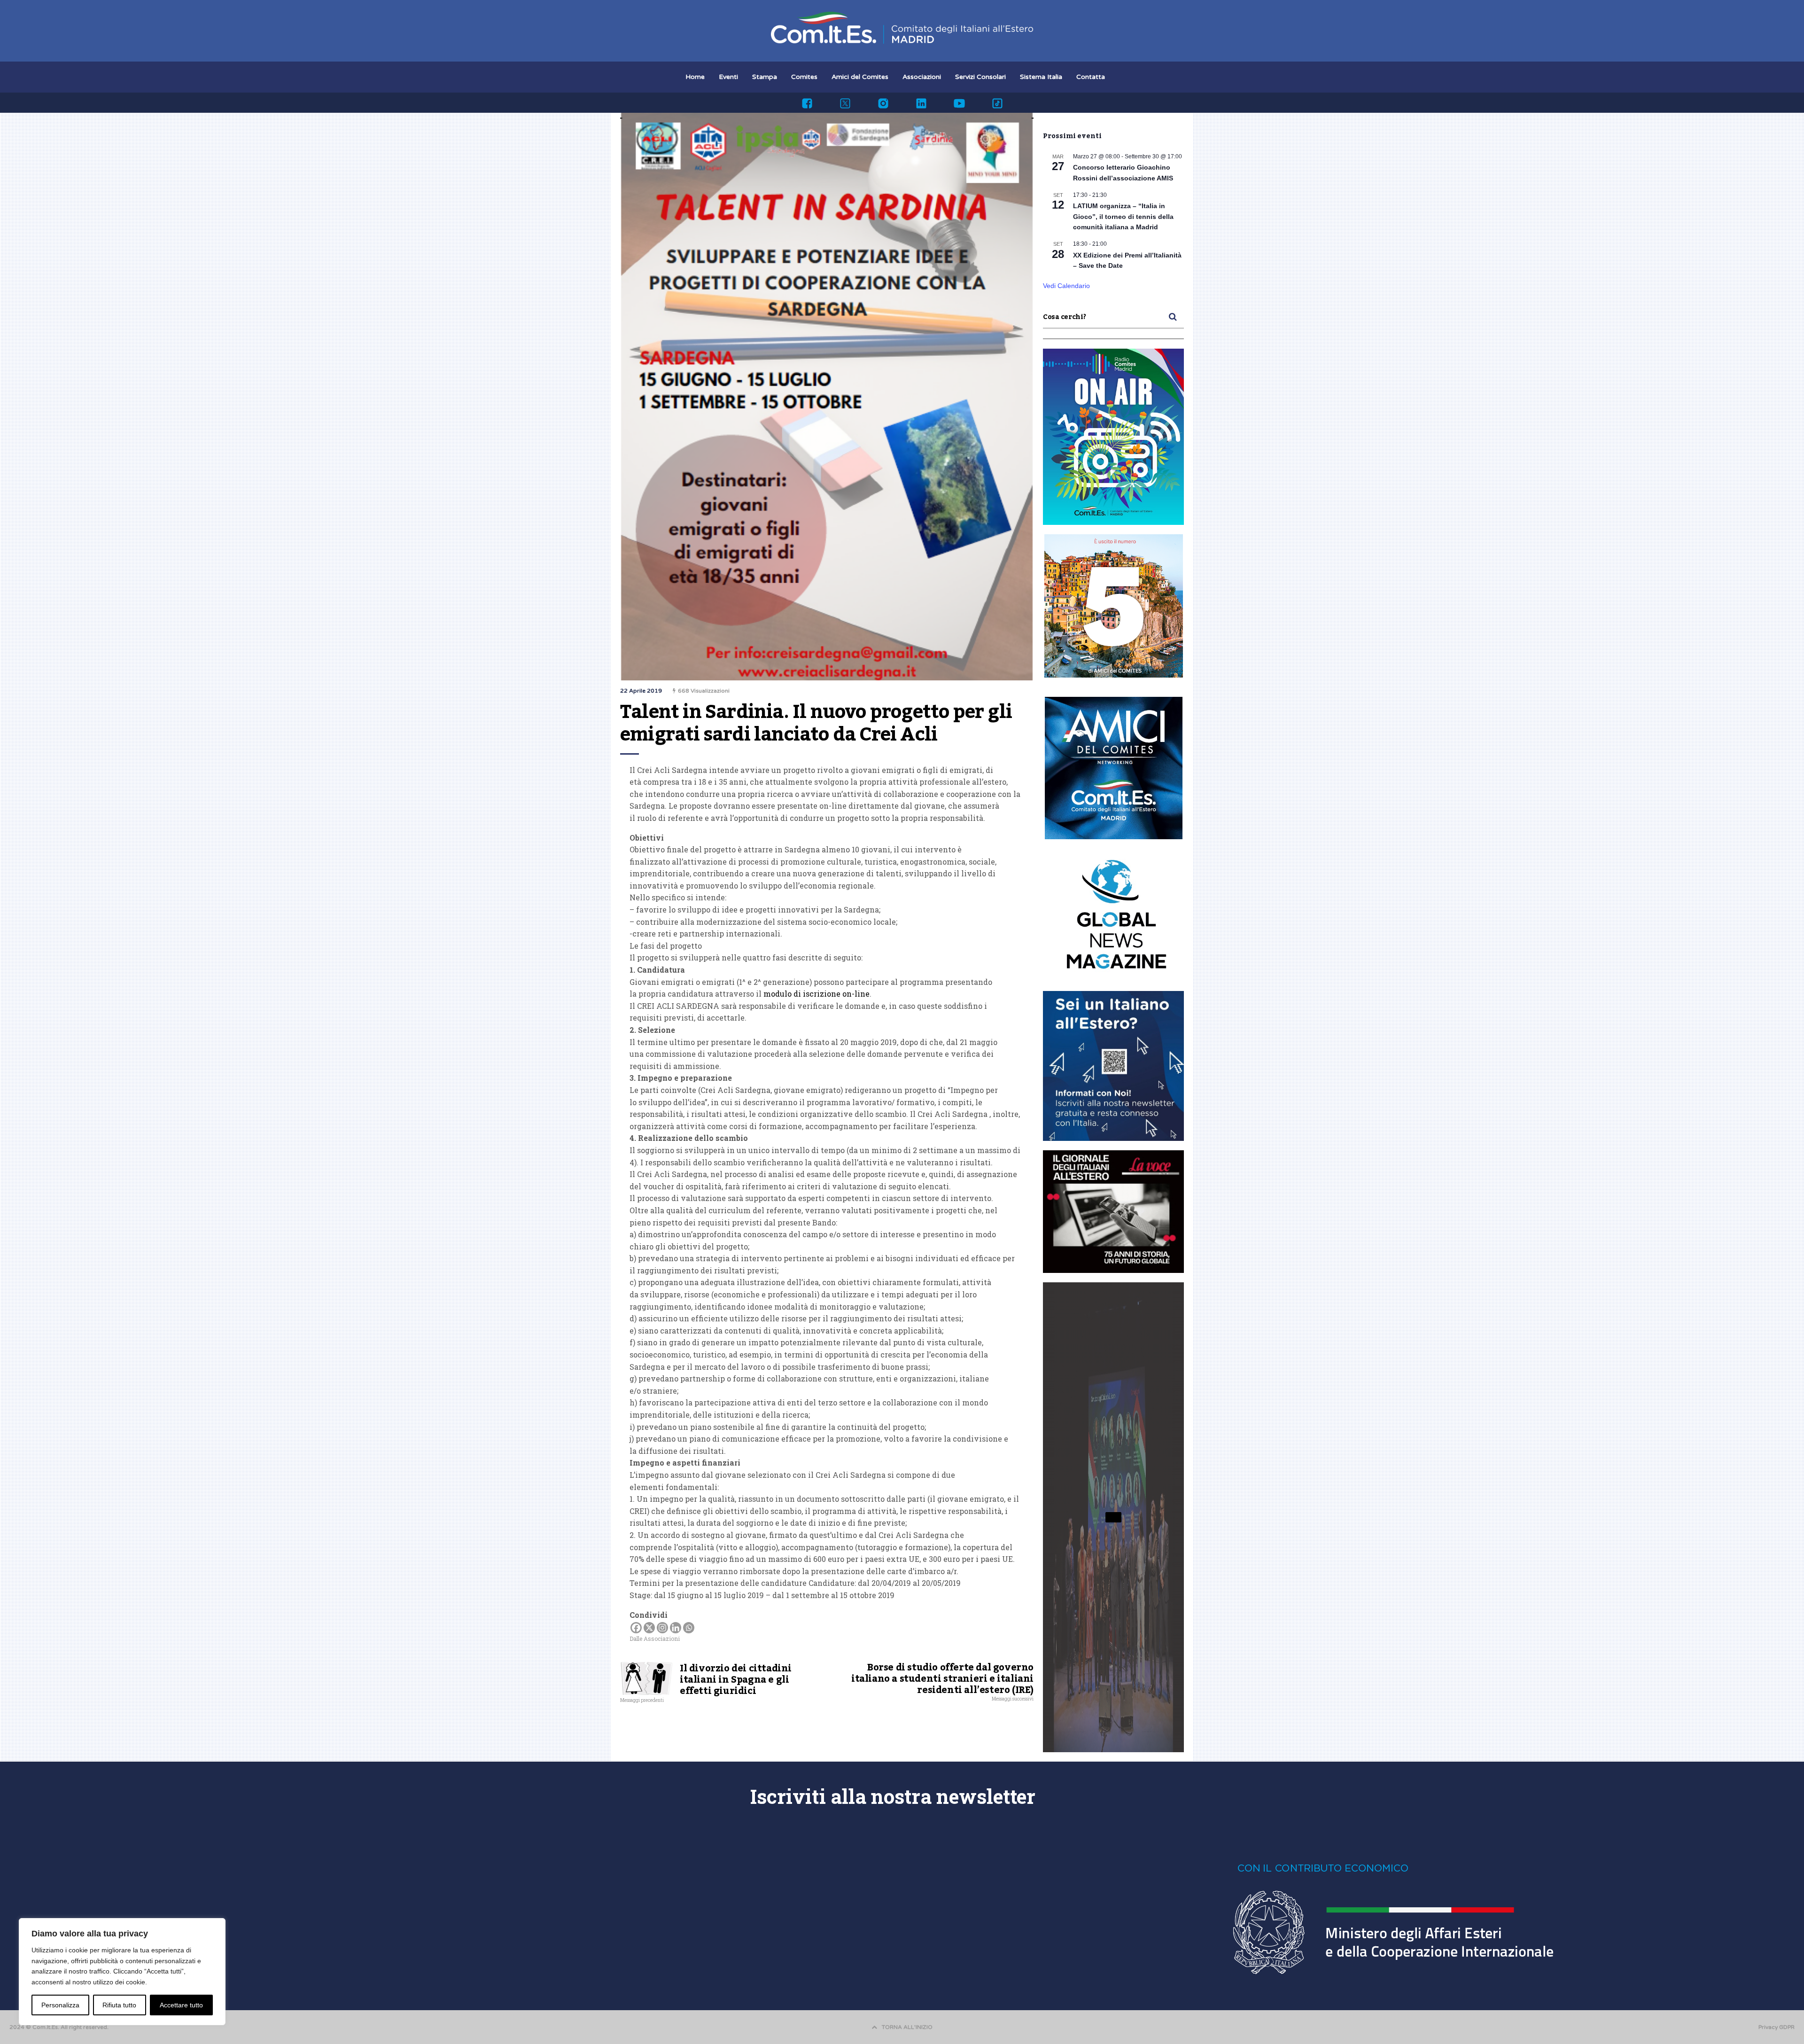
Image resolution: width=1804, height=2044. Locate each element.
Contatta (1091, 77)
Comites (804, 77)
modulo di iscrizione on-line (816, 994)
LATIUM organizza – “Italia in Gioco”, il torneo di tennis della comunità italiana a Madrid (1123, 216)
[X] (649, 1628)
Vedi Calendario (1066, 286)
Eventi (728, 77)
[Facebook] (636, 1628)
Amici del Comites (860, 77)
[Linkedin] (676, 1628)
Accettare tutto (181, 2005)
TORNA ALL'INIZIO (907, 2027)
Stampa (765, 77)
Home (695, 77)
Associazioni (922, 77)
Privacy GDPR (1777, 2027)
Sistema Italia (1041, 77)
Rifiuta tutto (119, 2005)
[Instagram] (662, 1628)
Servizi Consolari (980, 77)
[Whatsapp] (689, 1628)
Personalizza (60, 2005)
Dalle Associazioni (655, 1638)
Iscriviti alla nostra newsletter (893, 1796)
